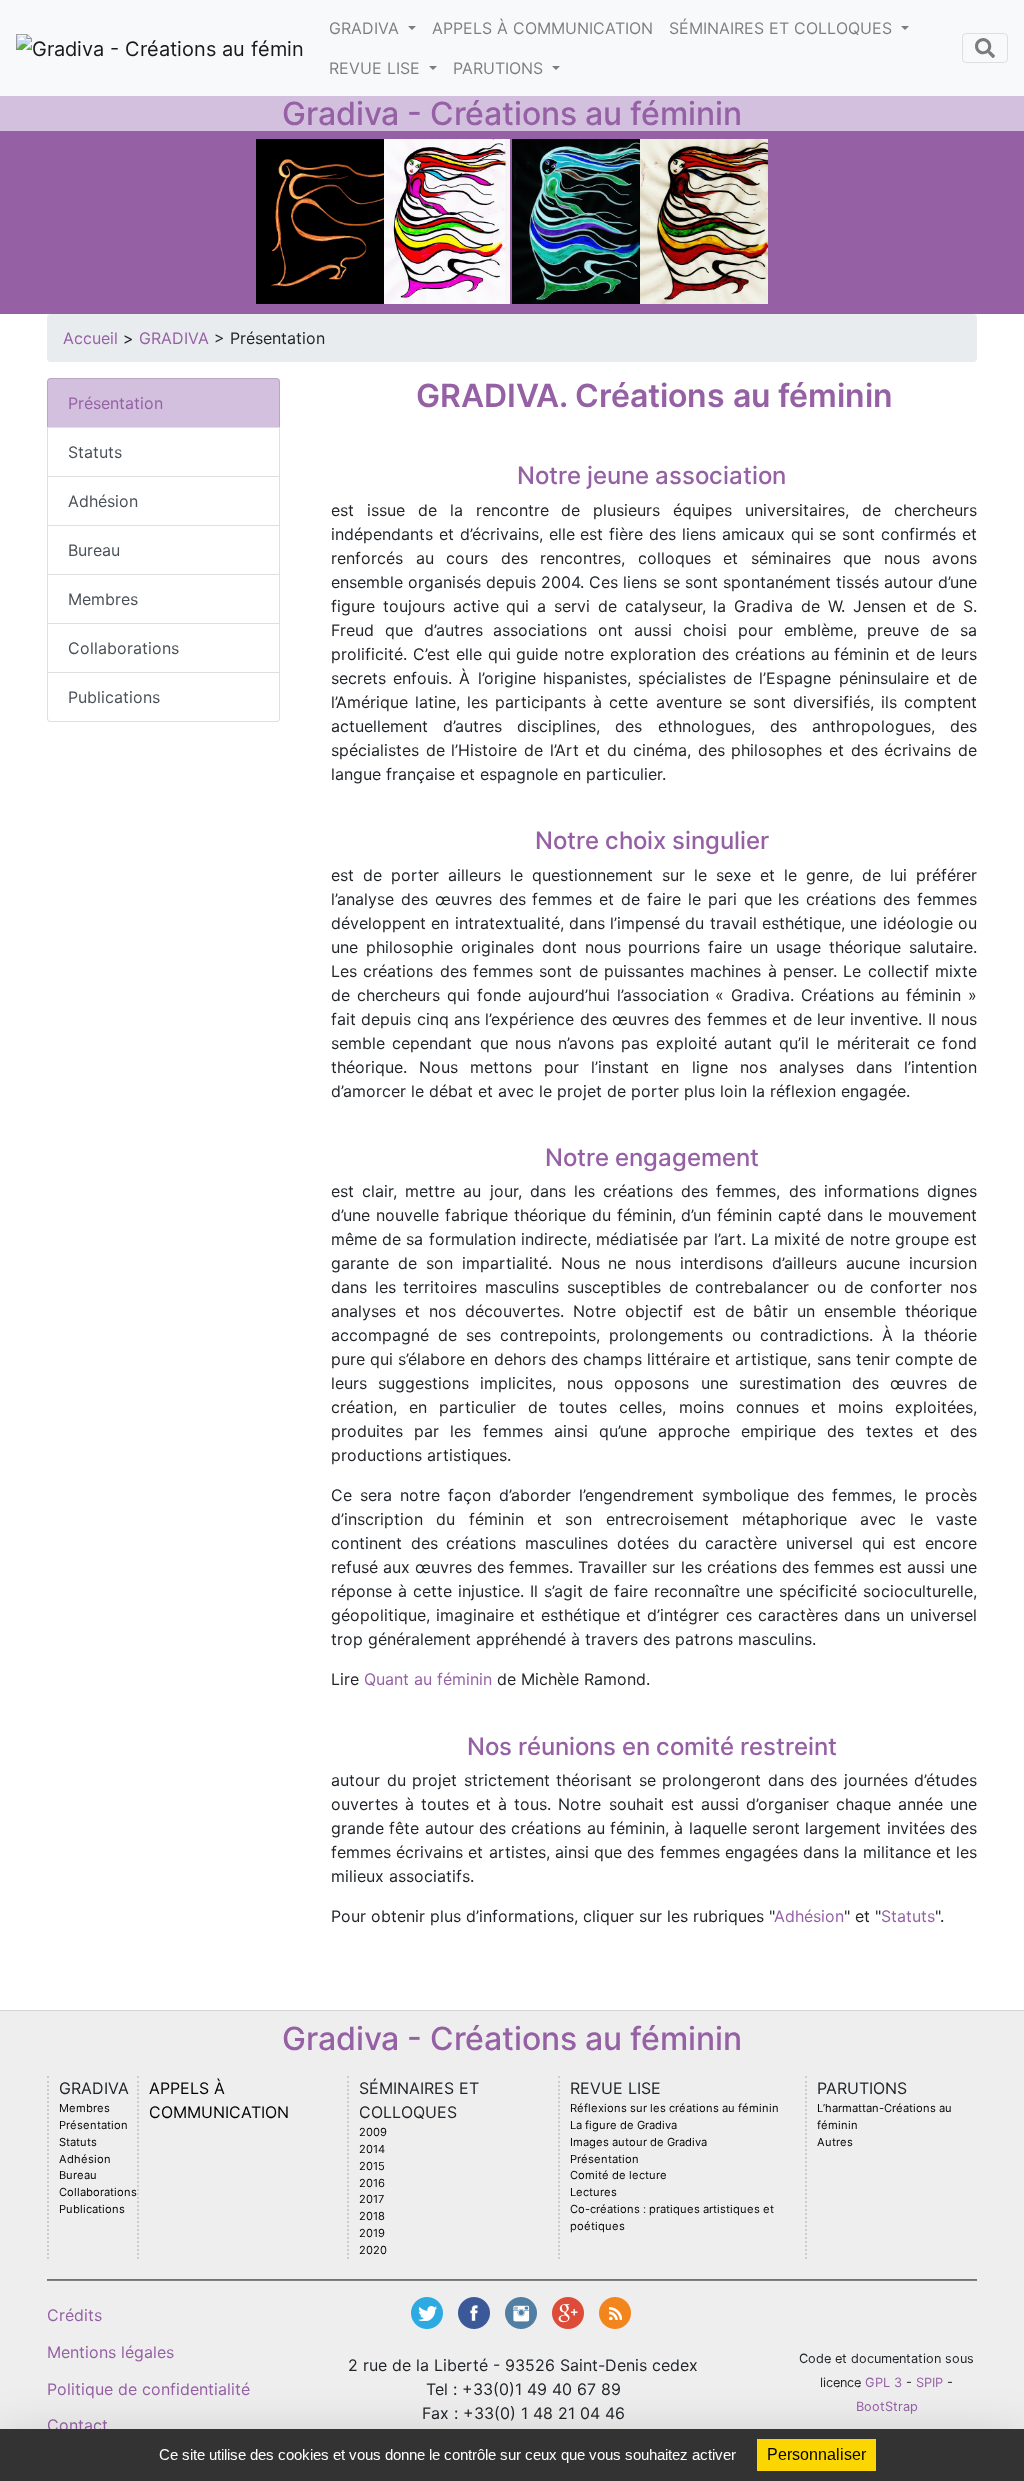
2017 (371, 2199)
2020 (373, 2250)
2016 (372, 2183)
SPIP (929, 2382)
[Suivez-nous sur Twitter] (429, 2311)
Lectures (593, 2192)
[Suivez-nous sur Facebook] (476, 2311)
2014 (372, 2149)
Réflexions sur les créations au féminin (674, 2108)
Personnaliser (816, 2454)
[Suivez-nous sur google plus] (570, 2311)
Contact (77, 2425)
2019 (372, 2233)
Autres (835, 2142)
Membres (103, 599)
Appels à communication (542, 28)
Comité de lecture (618, 2175)
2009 (373, 2132)
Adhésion (103, 501)
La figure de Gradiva (623, 2125)
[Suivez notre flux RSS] (615, 2311)
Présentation (115, 403)
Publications (114, 697)
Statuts (95, 452)
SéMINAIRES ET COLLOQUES (783, 28)
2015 (372, 2166)
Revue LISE (377, 68)
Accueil (90, 338)
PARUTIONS (500, 68)
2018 (372, 2216)
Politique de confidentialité (148, 2389)
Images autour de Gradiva (638, 2142)
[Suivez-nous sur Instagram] (523, 2311)
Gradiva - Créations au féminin (512, 113)
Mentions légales (110, 2352)
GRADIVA (366, 28)
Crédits (74, 2315)
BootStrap (887, 2406)
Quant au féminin (428, 1679)
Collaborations (123, 648)
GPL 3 (883, 2382)
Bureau (94, 550)
